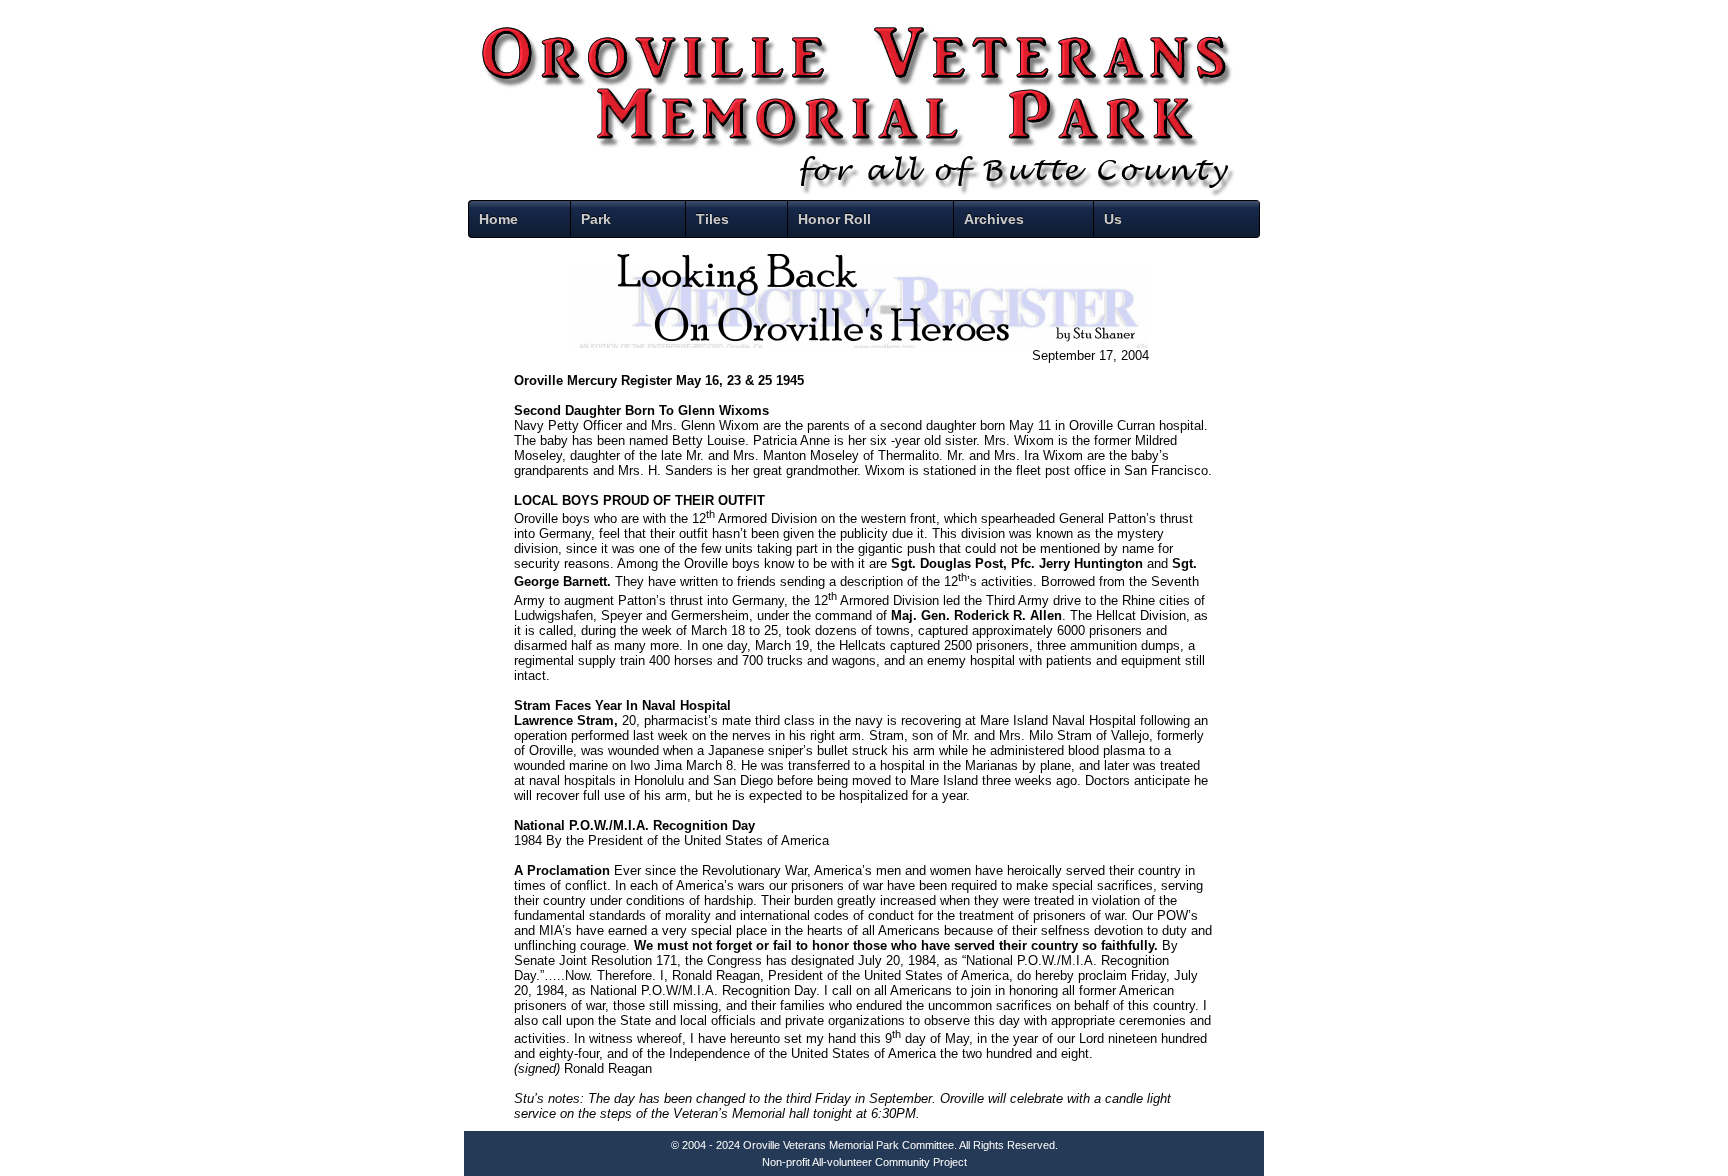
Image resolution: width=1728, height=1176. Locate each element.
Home (498, 219)
